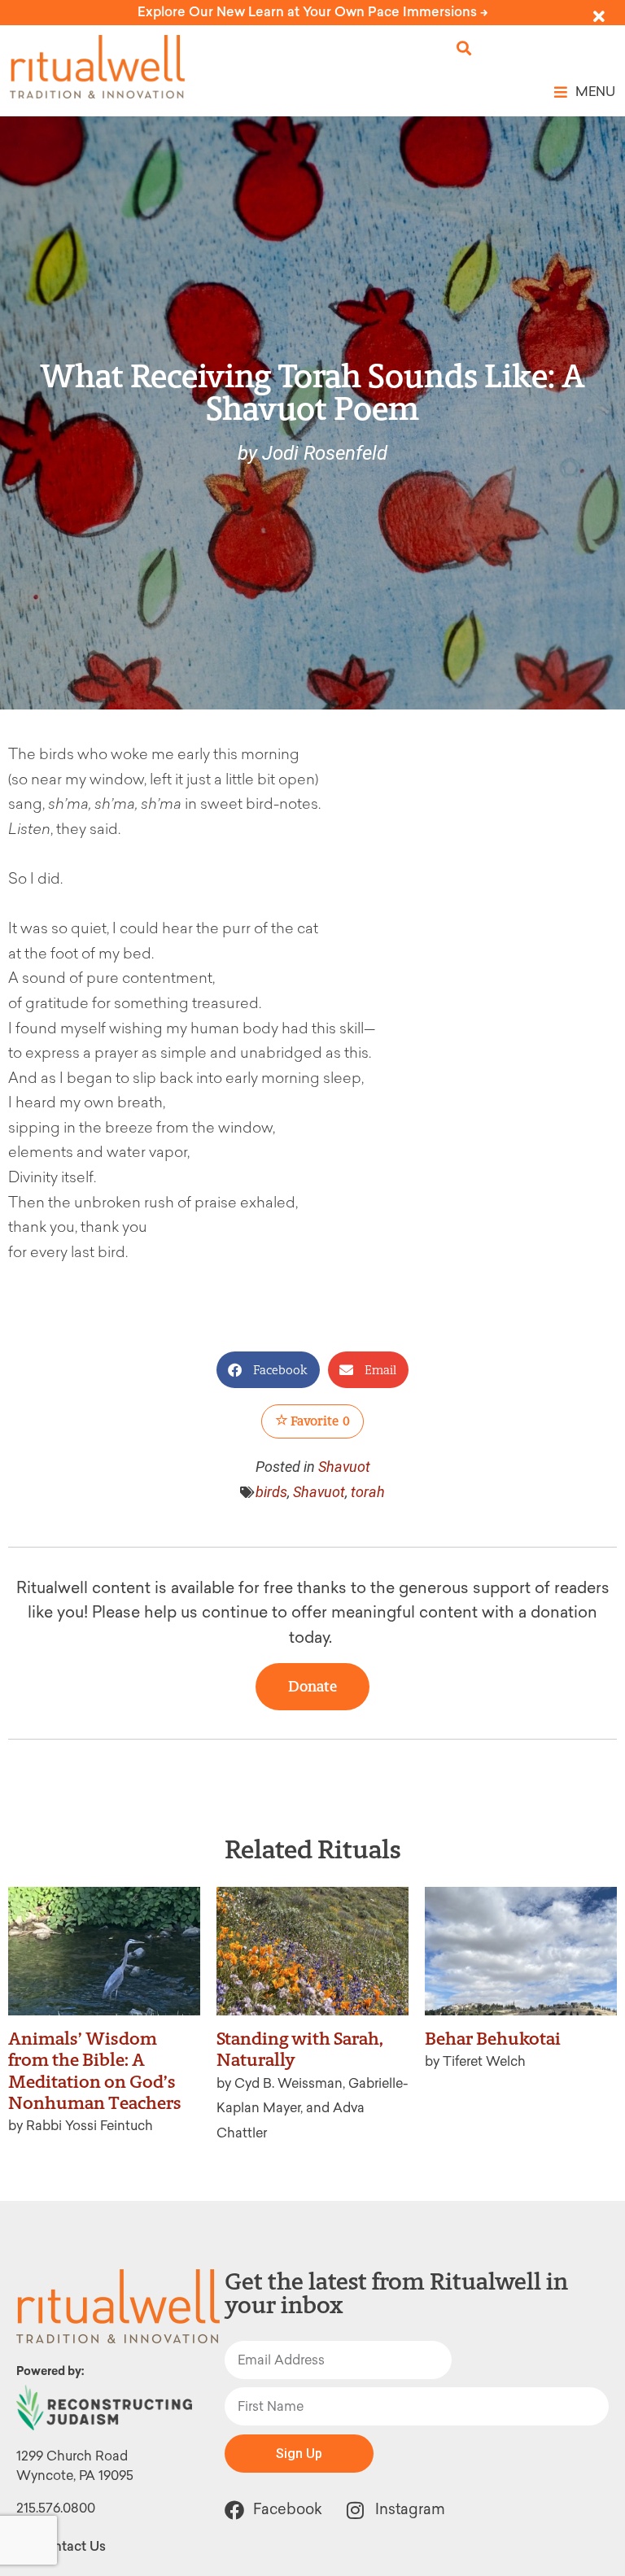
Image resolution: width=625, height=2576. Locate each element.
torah (368, 1492)
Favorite (319, 1421)
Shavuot (344, 1467)
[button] (464, 48)
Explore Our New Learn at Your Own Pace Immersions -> (313, 12)
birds (271, 1492)
